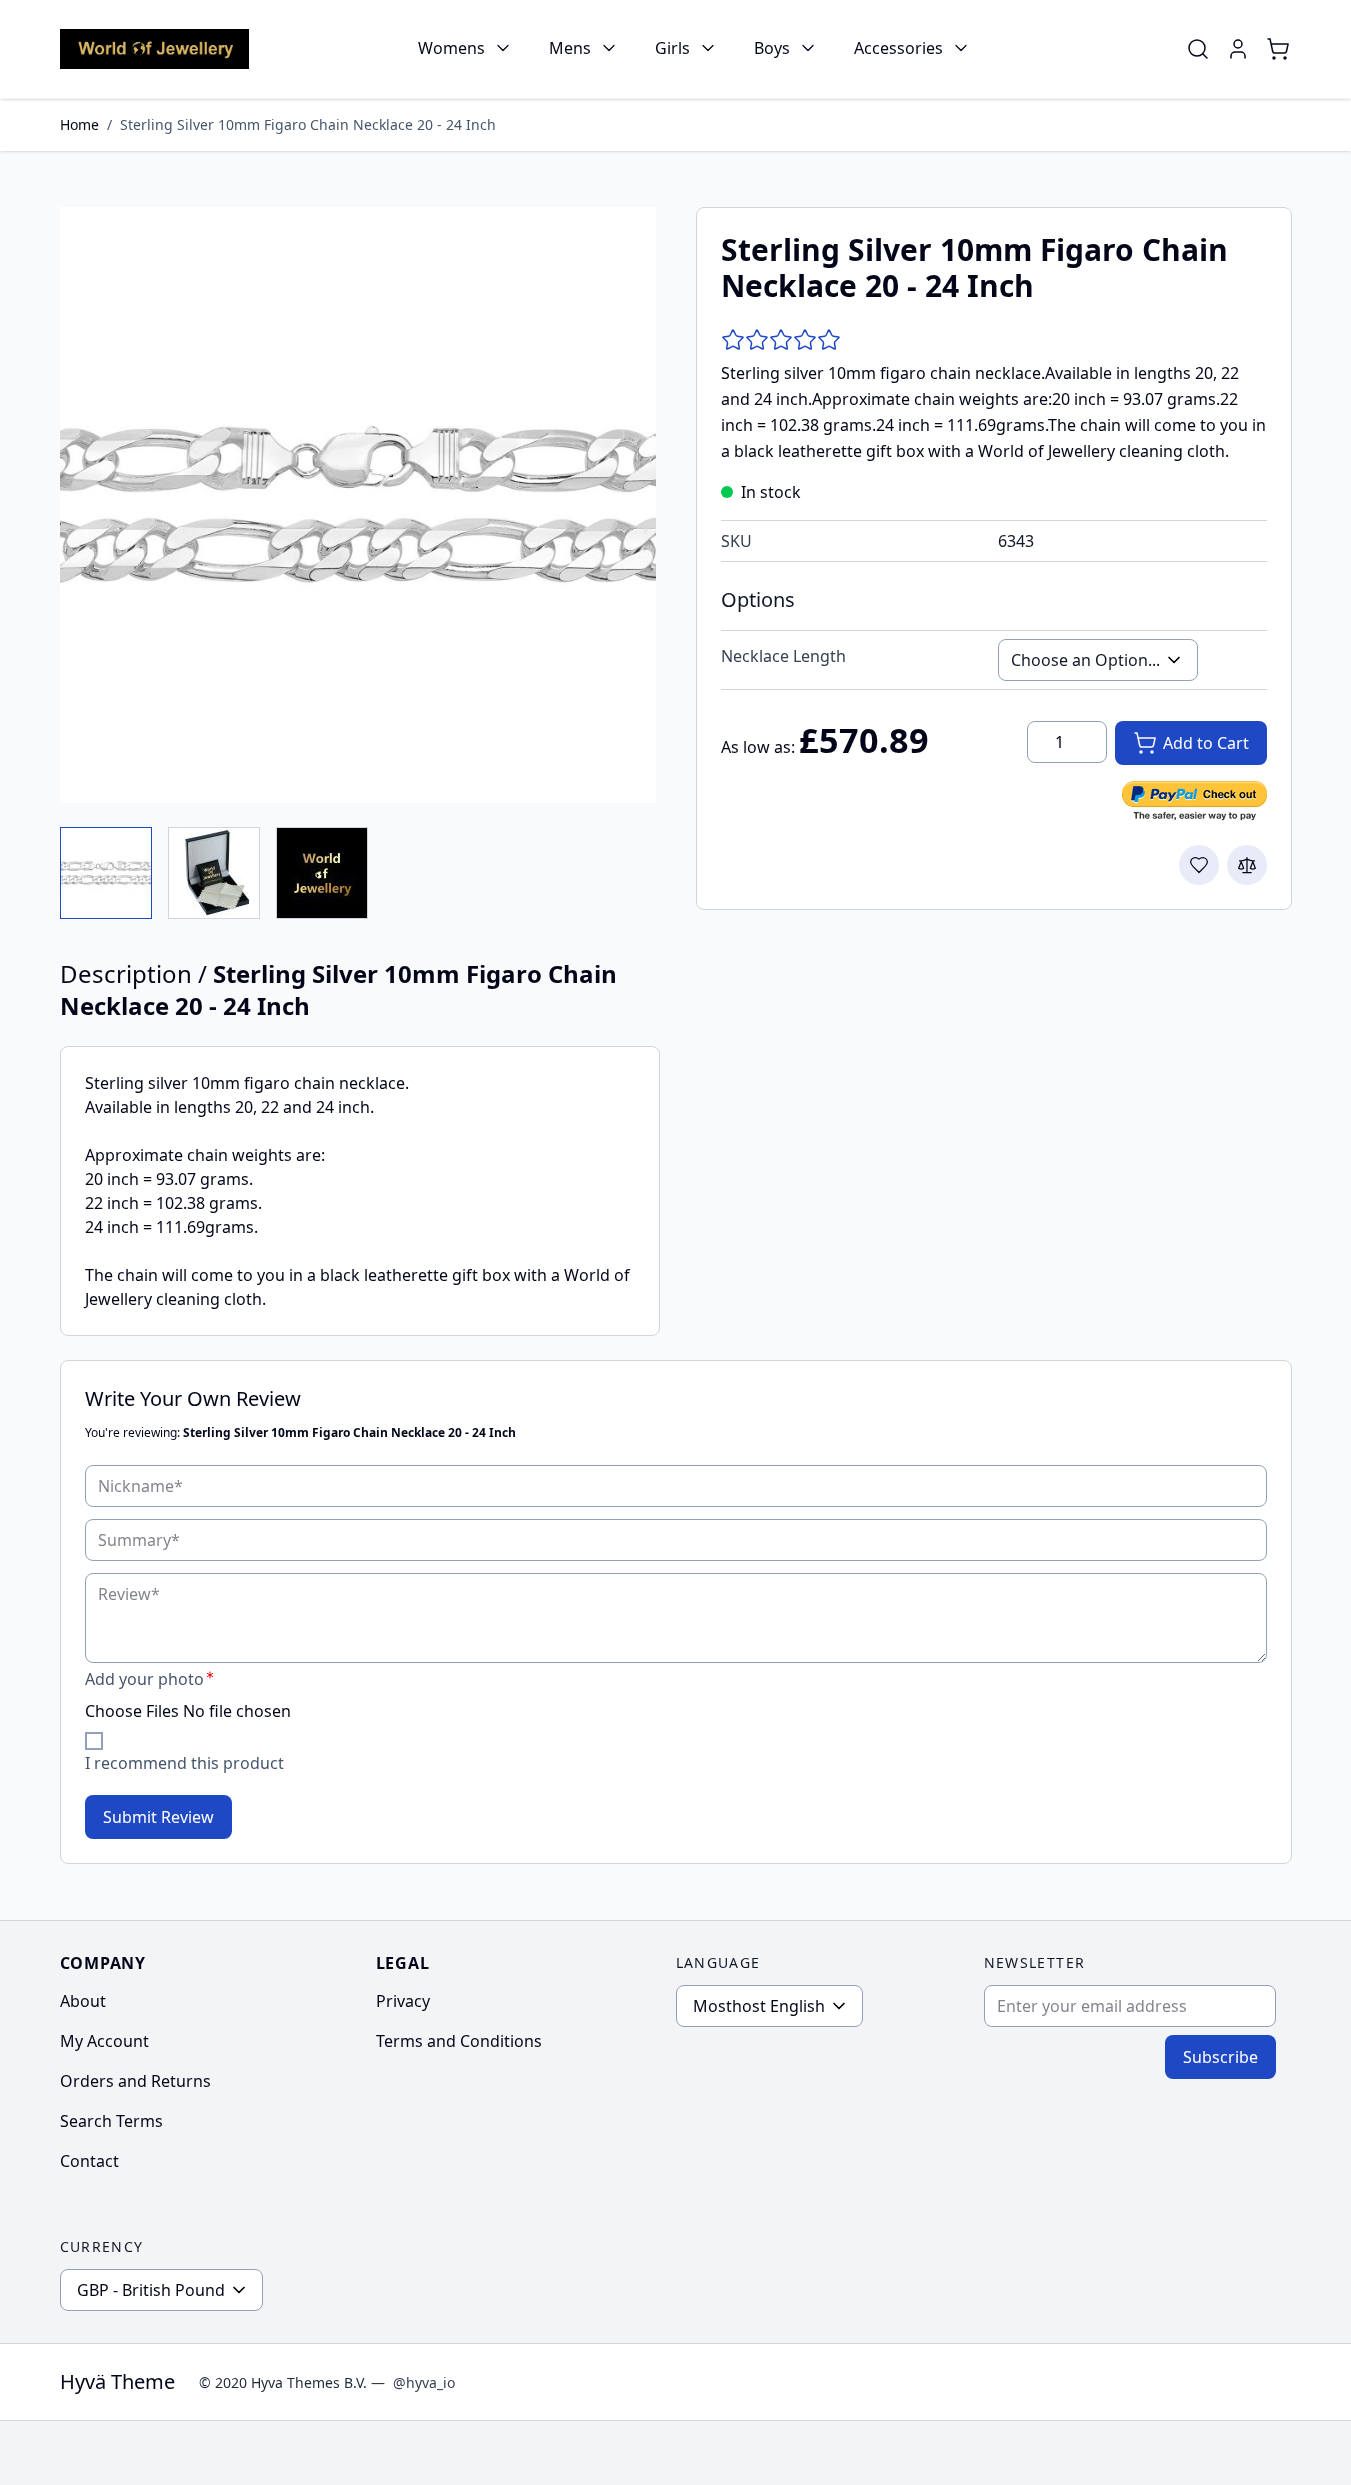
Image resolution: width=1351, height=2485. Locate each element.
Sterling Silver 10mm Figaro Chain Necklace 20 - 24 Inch (308, 124)
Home (79, 124)
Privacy (403, 2001)
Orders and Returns (135, 2081)
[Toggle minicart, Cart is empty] (1278, 49)
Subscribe (1220, 2057)
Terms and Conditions (459, 2041)
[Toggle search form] (1198, 49)
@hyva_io (424, 2382)
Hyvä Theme (117, 2381)
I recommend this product (184, 1763)
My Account (104, 2041)
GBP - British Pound (151, 2290)
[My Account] (1238, 49)
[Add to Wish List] (1199, 865)
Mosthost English (759, 2006)
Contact (89, 2161)
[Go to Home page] (154, 48)
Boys (772, 48)
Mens (570, 48)
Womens (451, 48)
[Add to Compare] (1247, 865)
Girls (672, 48)
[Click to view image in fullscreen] (358, 505)
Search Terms (111, 2121)
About (83, 2001)
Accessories (898, 48)
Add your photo (144, 1679)
